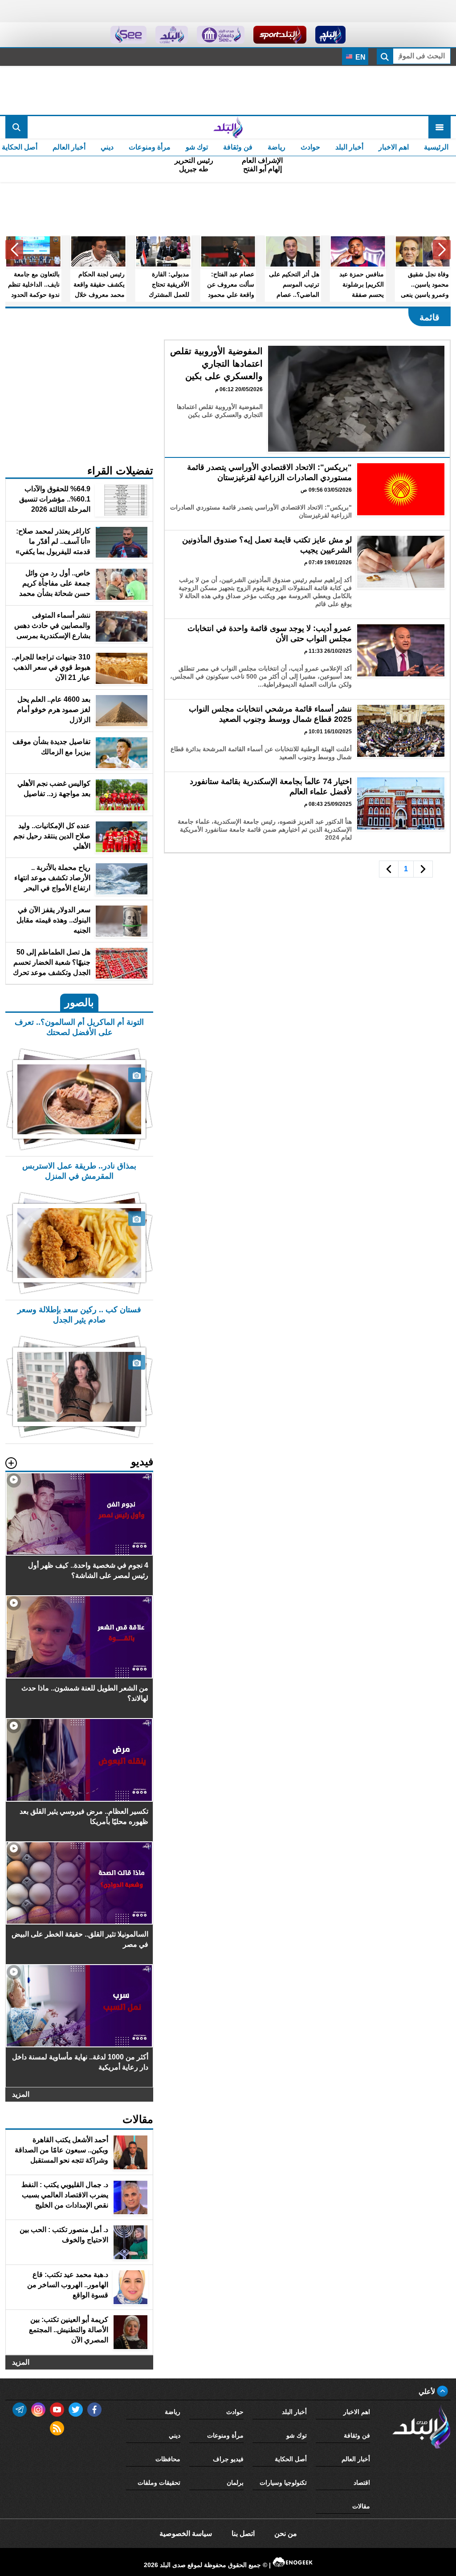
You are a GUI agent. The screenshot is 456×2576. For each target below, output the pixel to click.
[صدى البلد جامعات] (221, 35)
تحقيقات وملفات (159, 2483)
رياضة (277, 147)
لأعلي (428, 2392)
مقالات (361, 2506)
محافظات (168, 2459)
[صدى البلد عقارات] (172, 35)
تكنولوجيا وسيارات (283, 2483)
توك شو (197, 147)
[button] (442, 250)
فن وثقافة (238, 147)
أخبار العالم (69, 147)
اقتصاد (362, 2483)
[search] (16, 127)
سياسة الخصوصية (186, 2534)
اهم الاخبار (394, 147)
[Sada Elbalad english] (128, 35)
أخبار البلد (349, 147)
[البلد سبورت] (280, 35)
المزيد (21, 2094)
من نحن (286, 2534)
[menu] (440, 127)
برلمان (235, 2483)
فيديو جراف (228, 2459)
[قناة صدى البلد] (331, 35)
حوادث (310, 147)
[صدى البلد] (228, 127)
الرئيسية (436, 147)
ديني (107, 147)
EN (360, 57)
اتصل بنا (243, 2534)
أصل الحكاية (291, 2459)
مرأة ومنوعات (150, 147)
